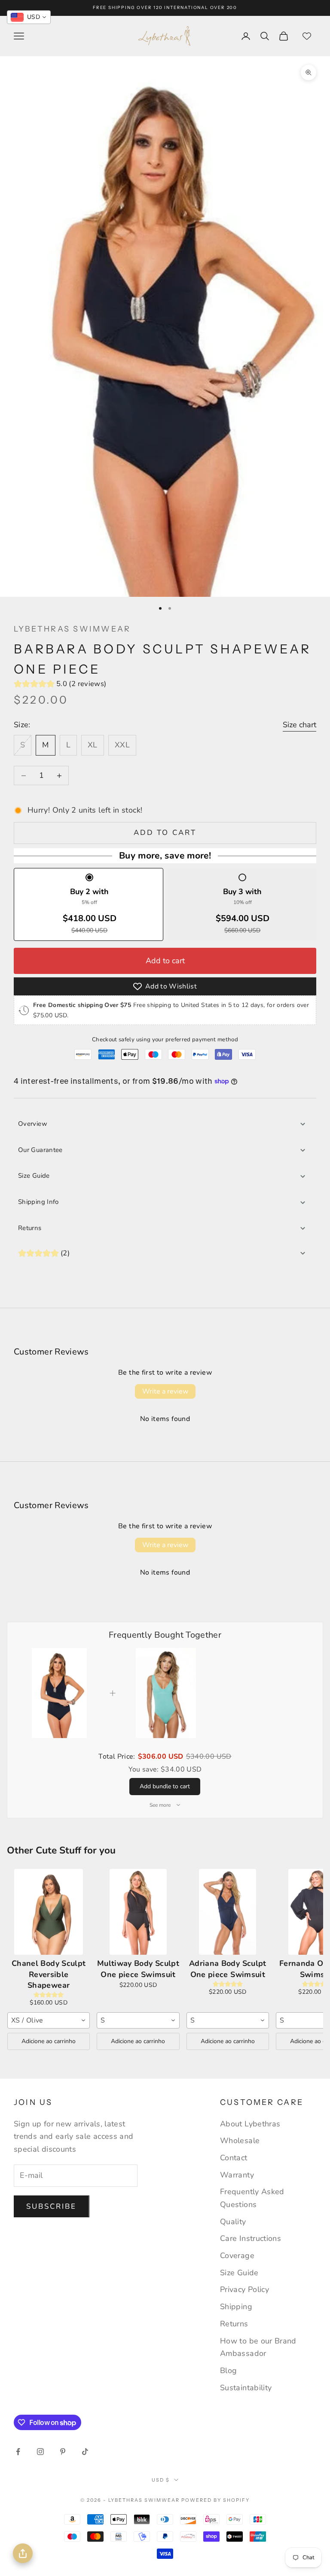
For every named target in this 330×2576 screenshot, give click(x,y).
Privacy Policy (244, 2289)
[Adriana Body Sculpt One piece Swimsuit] (228, 1912)
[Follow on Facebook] (18, 2452)
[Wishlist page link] (307, 36)
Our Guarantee (40, 1150)
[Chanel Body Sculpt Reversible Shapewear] (49, 1912)
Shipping (236, 2307)
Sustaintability (246, 2388)
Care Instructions (251, 2238)
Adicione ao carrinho (49, 2041)
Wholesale (240, 2141)
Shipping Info (38, 1202)
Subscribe (52, 2206)
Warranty (237, 2175)
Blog (228, 2370)
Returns (30, 1228)
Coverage (237, 2256)
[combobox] (49, 2020)
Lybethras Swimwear (72, 629)
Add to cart (165, 833)
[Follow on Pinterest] (63, 2452)
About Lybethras (250, 2124)
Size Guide (34, 1176)
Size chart (299, 725)
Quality (233, 2222)
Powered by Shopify (215, 2500)
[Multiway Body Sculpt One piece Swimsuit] (138, 1912)
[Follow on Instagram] (40, 2452)
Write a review (165, 1391)
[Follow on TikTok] (85, 2452)
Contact (234, 2158)
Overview (33, 1124)
